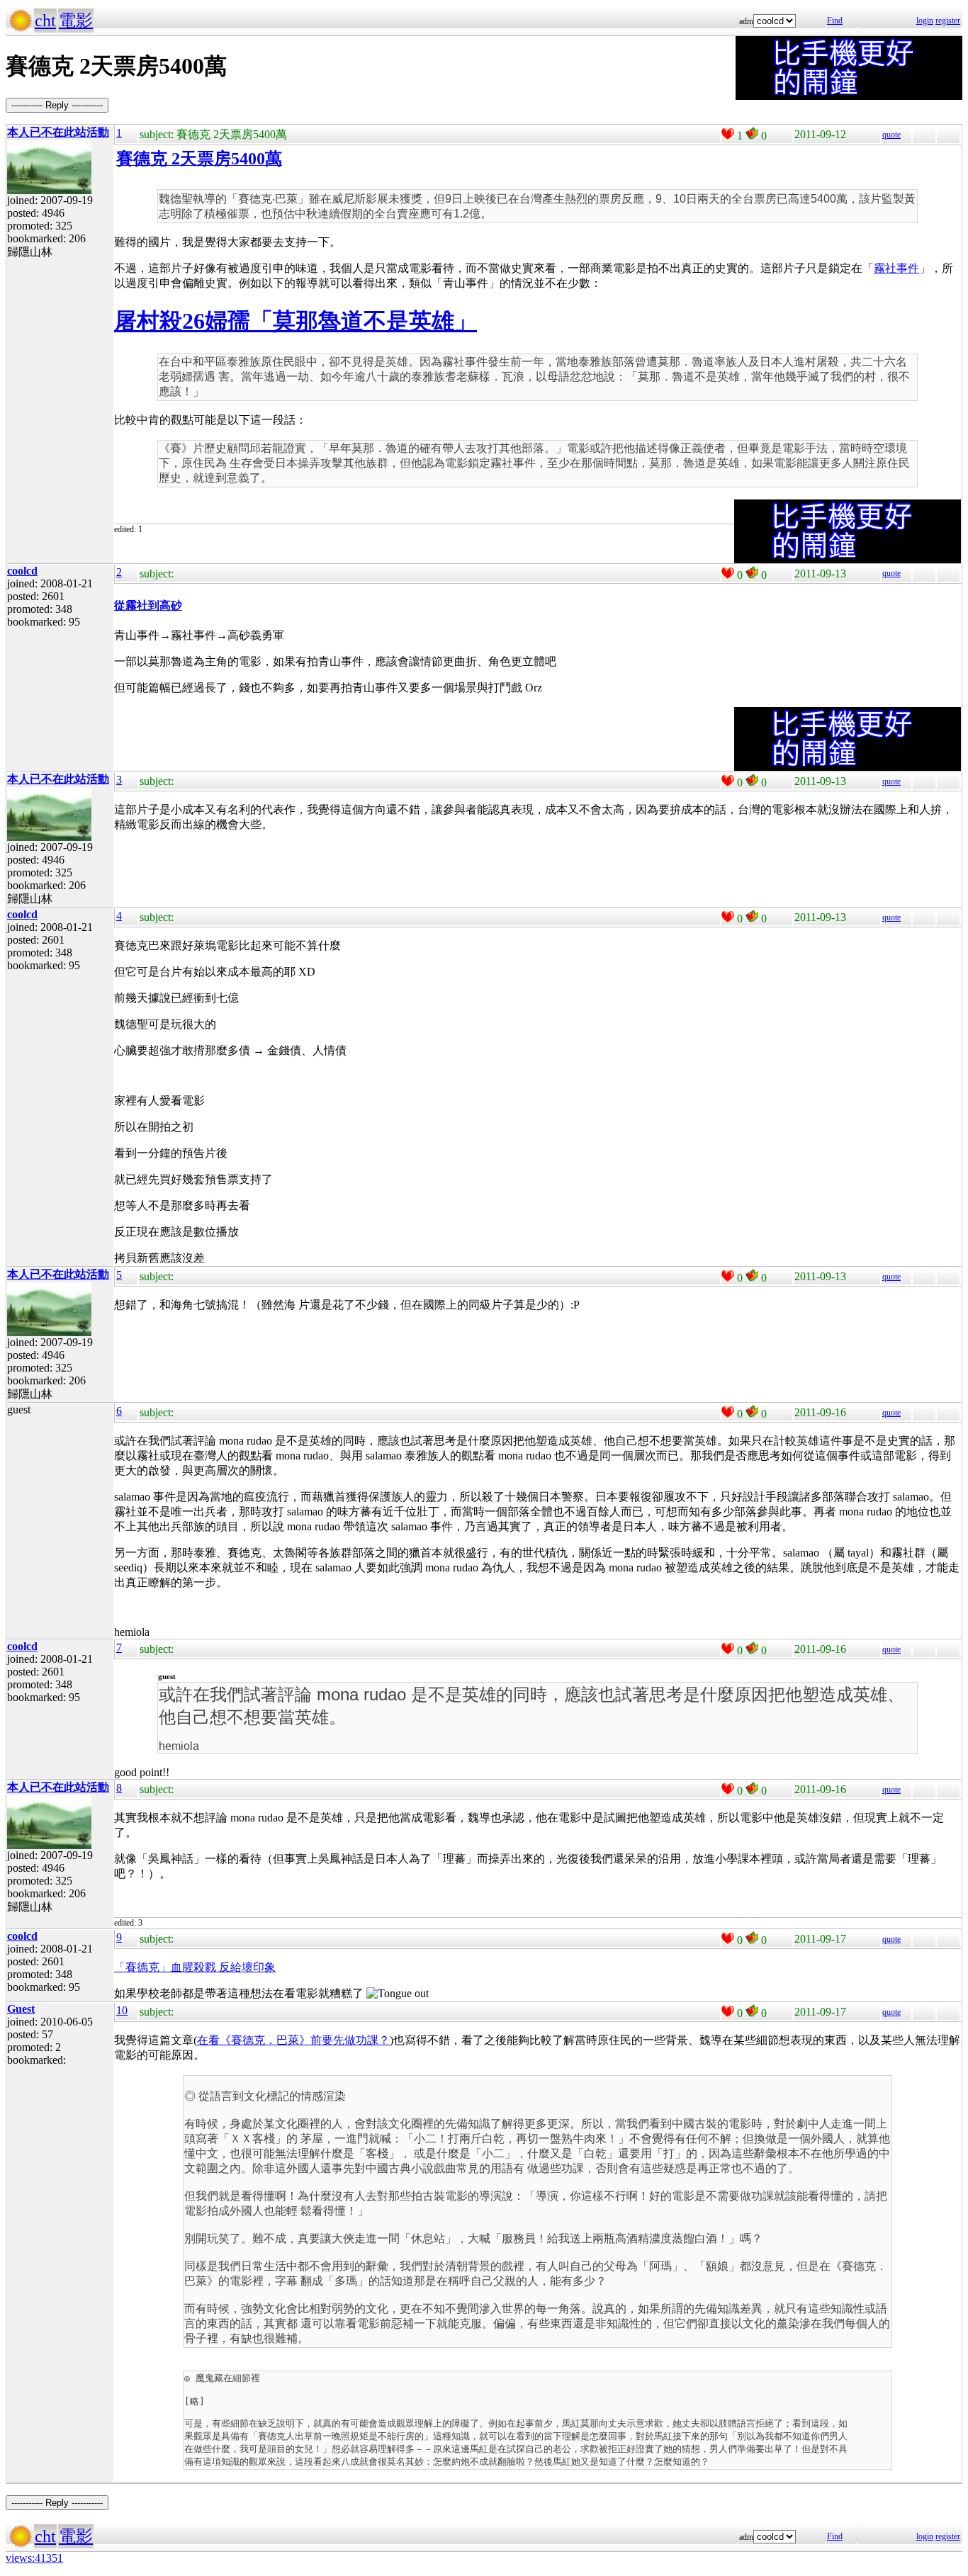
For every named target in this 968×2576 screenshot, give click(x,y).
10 (122, 2010)
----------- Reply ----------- (57, 105)
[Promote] (728, 134)
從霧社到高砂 (148, 605)
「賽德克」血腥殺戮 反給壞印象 (195, 1967)
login (925, 21)
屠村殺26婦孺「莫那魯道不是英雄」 (296, 321)
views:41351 (34, 2558)
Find (835, 21)
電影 (76, 21)
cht (45, 21)
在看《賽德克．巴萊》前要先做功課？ (293, 2040)
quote (891, 135)
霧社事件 (896, 268)
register (948, 21)
